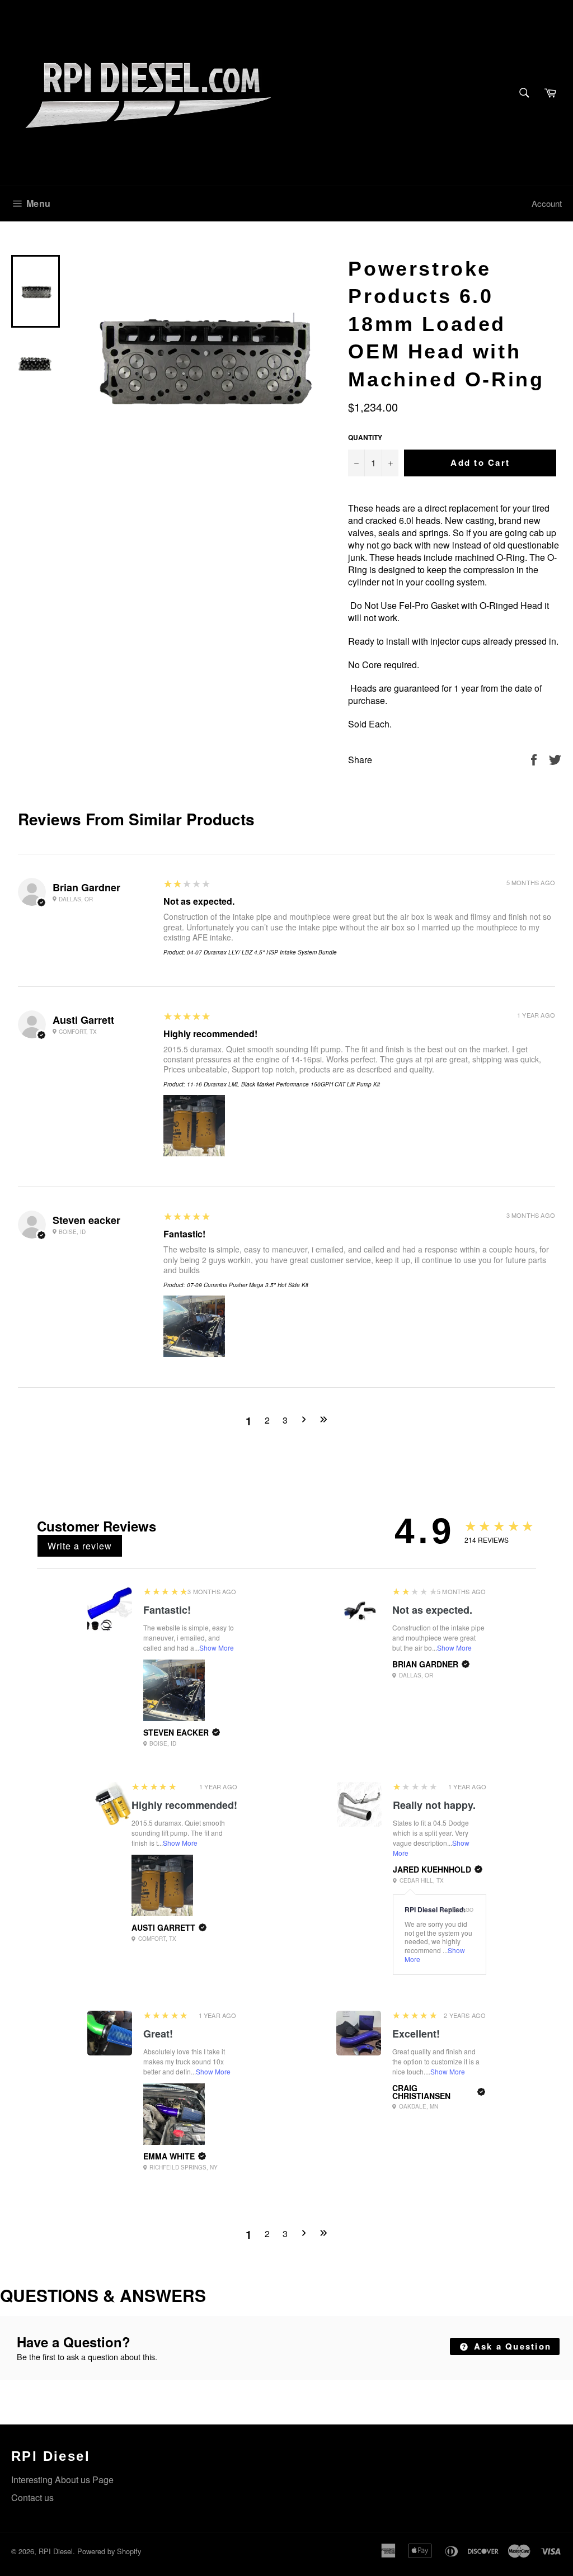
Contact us (32, 2497)
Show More (217, 1648)
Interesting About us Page (62, 2480)
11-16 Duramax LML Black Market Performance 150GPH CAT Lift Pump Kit (283, 1084)
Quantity (365, 438)
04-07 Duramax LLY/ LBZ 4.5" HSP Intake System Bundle (262, 952)
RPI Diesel (56, 2551)
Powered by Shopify (109, 2551)
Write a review (80, 1546)
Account (547, 203)
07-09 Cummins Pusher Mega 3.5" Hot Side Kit (248, 1285)
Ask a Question (511, 2346)
